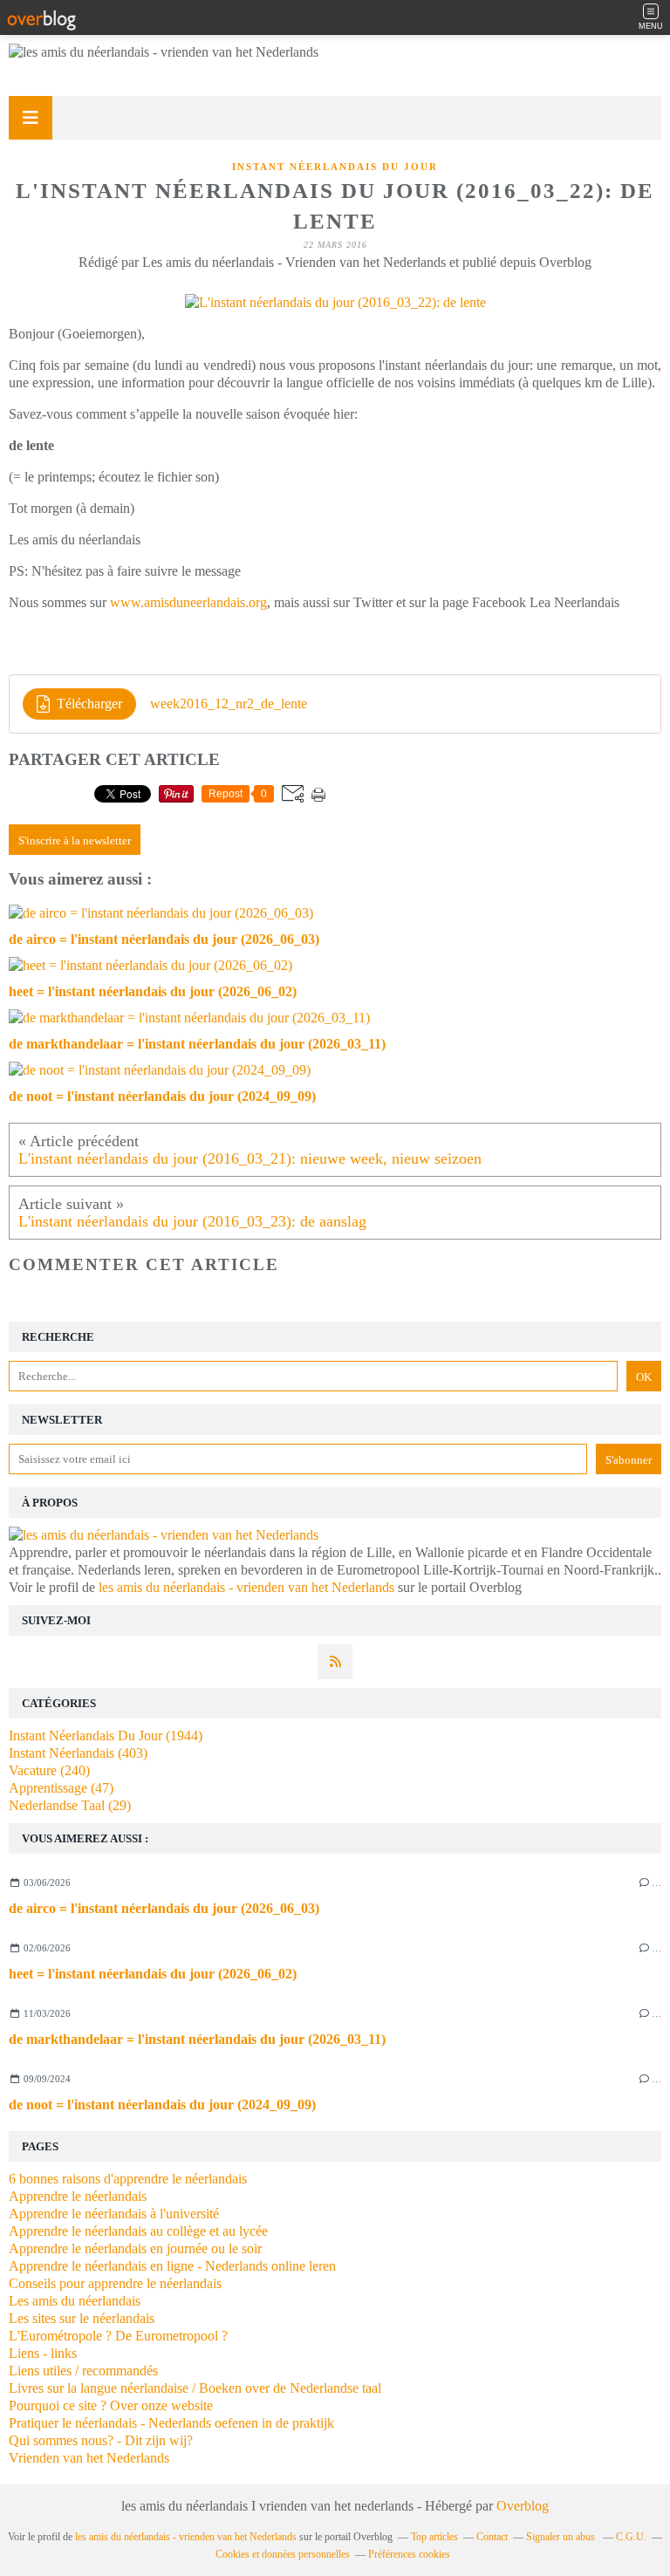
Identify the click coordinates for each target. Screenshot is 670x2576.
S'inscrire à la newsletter (75, 840)
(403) (78, 1753)
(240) (49, 1770)
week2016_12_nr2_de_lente (229, 704)
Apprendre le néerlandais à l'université (114, 2214)
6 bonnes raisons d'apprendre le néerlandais (128, 2179)
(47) (61, 1788)
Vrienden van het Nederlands (89, 2458)
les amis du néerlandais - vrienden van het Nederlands (246, 1587)
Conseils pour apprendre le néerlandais (115, 2283)
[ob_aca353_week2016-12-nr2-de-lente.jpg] (335, 302)
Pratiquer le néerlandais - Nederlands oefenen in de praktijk (171, 2423)
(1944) (106, 1736)
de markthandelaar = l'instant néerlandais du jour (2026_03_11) (197, 2039)
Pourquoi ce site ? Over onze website (111, 2405)
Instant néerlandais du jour (335, 167)
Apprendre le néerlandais (78, 2196)
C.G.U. (631, 2537)
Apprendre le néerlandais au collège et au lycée (138, 2231)
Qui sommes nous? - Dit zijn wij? (101, 2440)
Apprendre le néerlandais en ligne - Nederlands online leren (172, 2266)
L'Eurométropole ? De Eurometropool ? (118, 2336)
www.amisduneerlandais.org (188, 602)
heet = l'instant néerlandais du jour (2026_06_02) (153, 1974)
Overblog (523, 2506)
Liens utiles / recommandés (83, 2371)
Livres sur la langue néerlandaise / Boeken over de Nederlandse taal (195, 2388)
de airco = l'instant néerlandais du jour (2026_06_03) (164, 1908)
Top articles (434, 2537)
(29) (70, 1805)
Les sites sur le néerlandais (82, 2318)
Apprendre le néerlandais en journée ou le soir (135, 2248)
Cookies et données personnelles (283, 2554)
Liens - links (43, 2353)
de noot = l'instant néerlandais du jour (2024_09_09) (162, 2105)
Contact (492, 2537)
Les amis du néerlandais (75, 2301)
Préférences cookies (409, 2554)
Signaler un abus (562, 2537)
